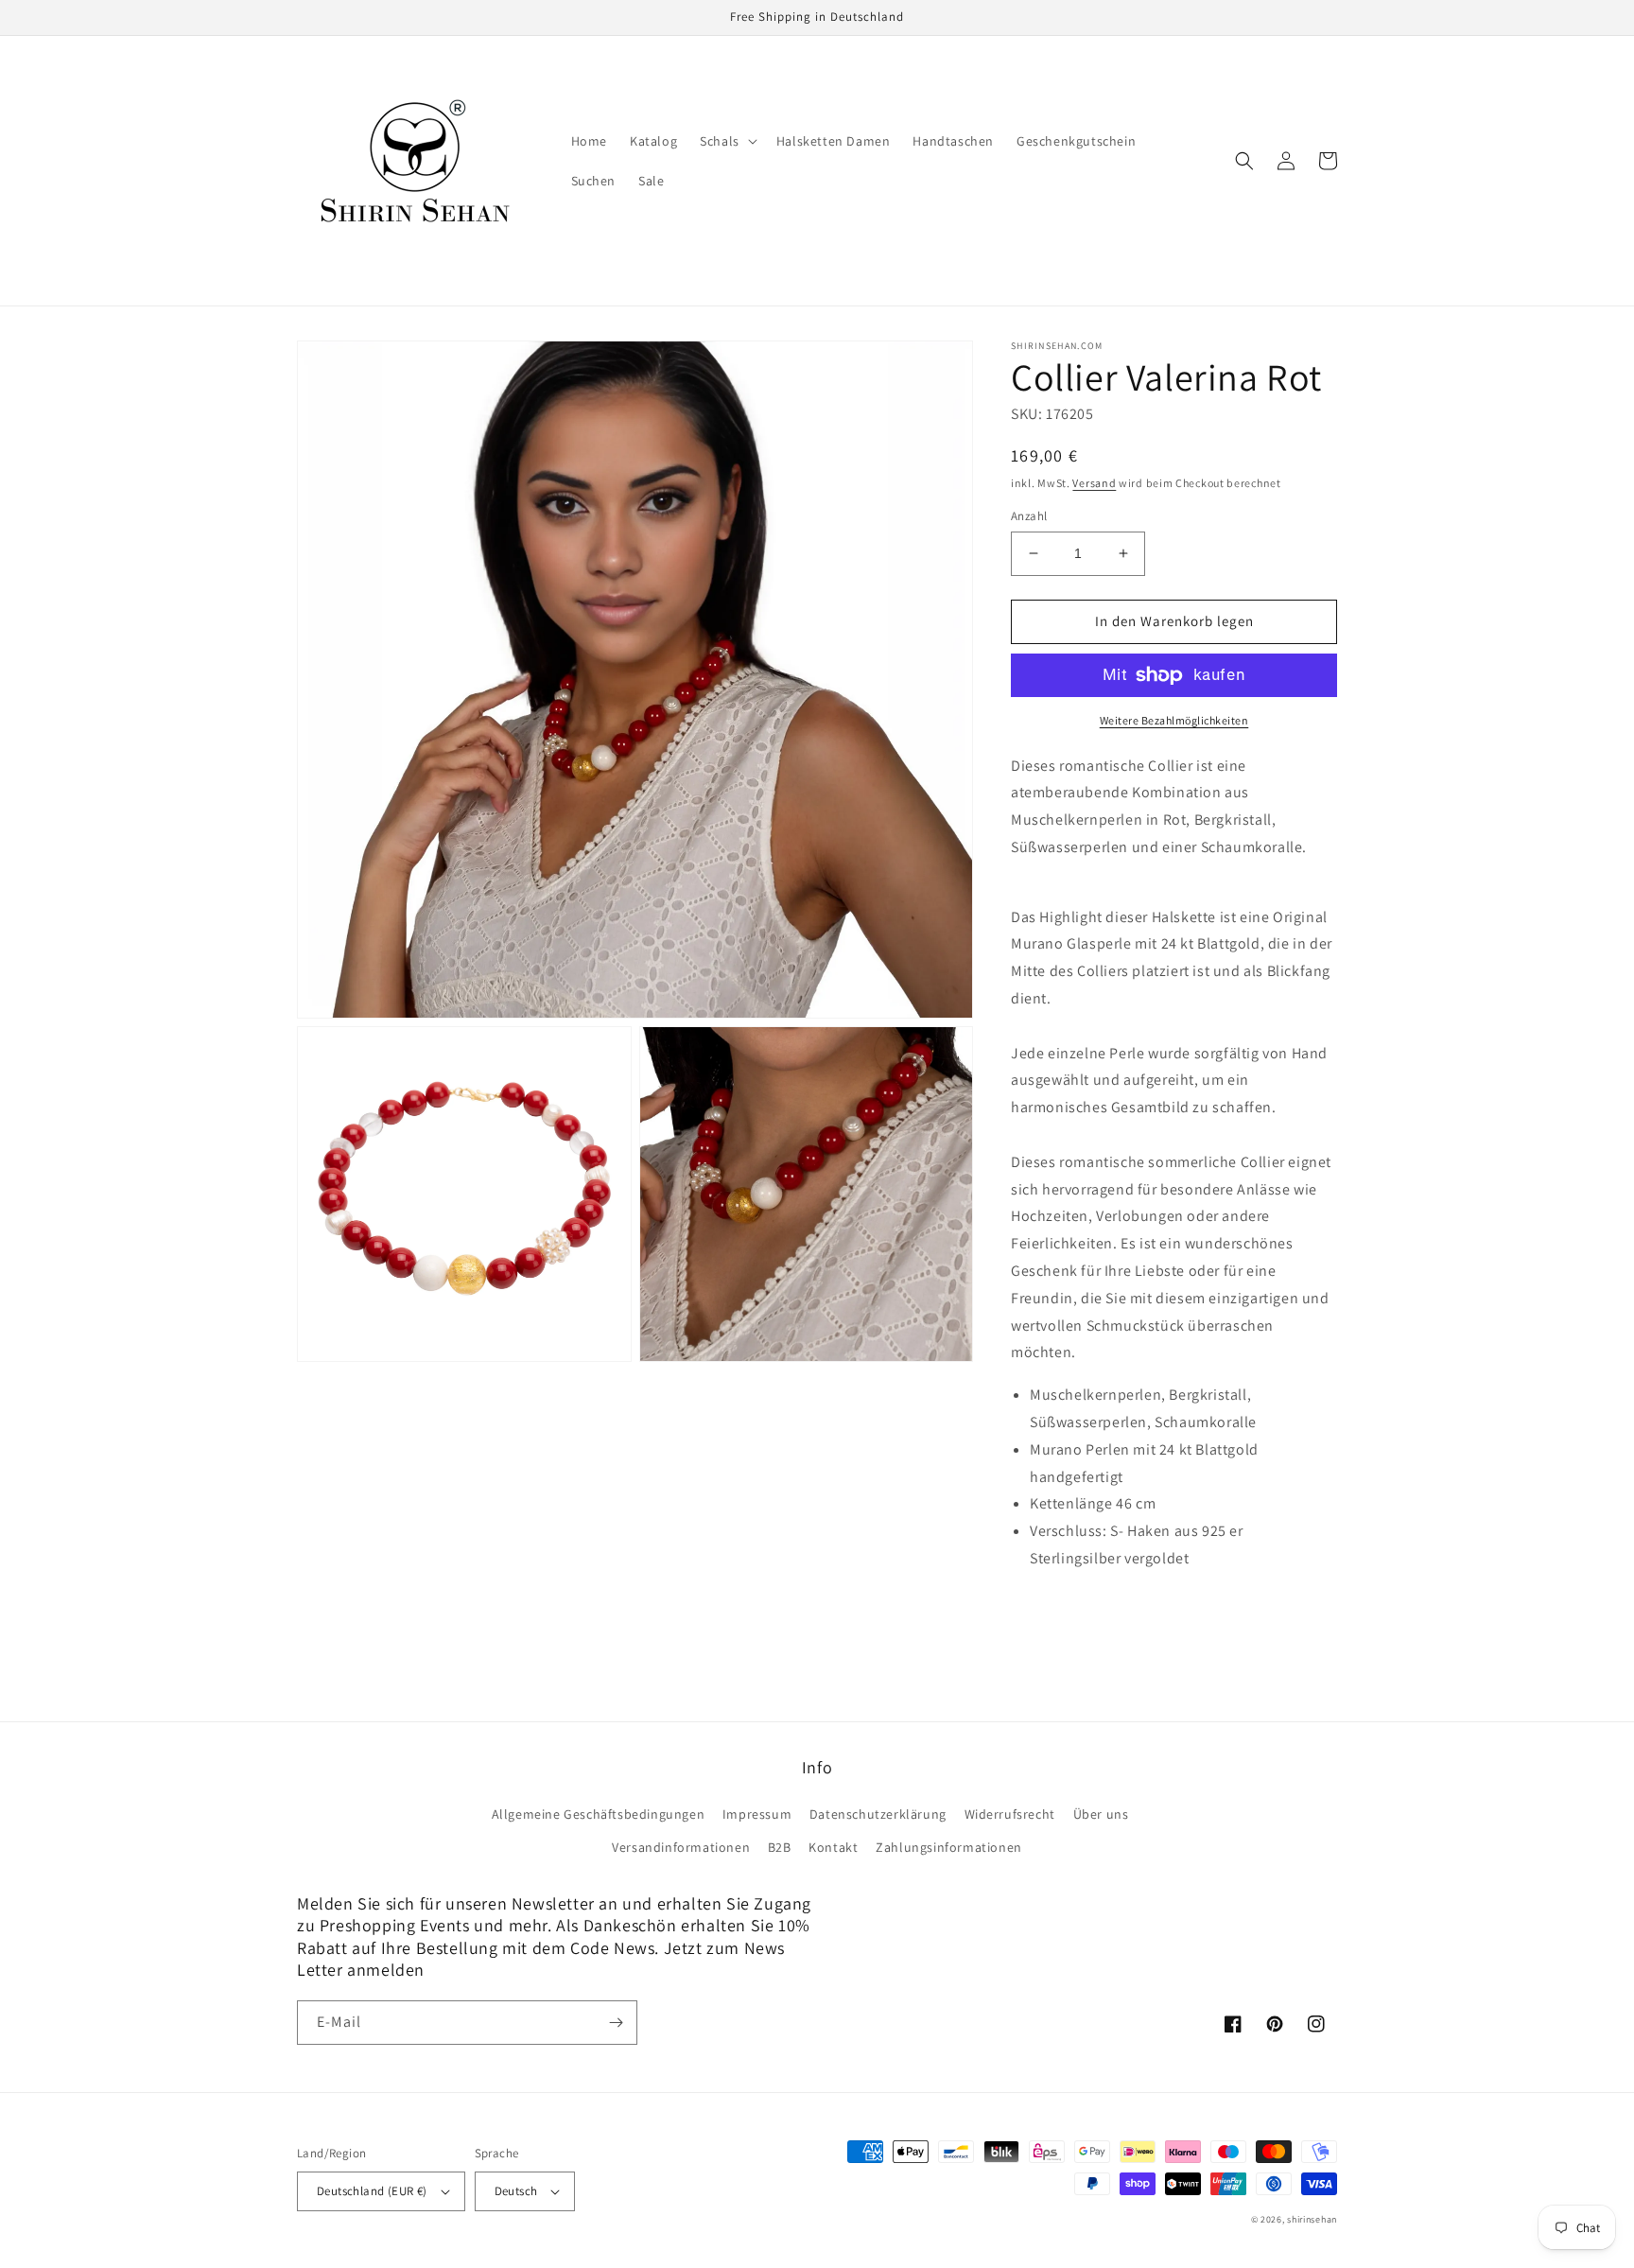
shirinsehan (1312, 2219)
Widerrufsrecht (1010, 1814)
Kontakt (833, 1847)
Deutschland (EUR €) (372, 2191)
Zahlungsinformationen (949, 1847)
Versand (1094, 483)
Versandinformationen (681, 1847)
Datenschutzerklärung (878, 1814)
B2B (780, 1847)
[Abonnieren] (616, 2023)
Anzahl (1029, 516)
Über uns (1101, 1814)
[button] (727, 141)
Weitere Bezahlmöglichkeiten (1174, 720)
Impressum (757, 1814)
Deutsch (516, 2191)
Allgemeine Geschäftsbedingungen (599, 1814)
